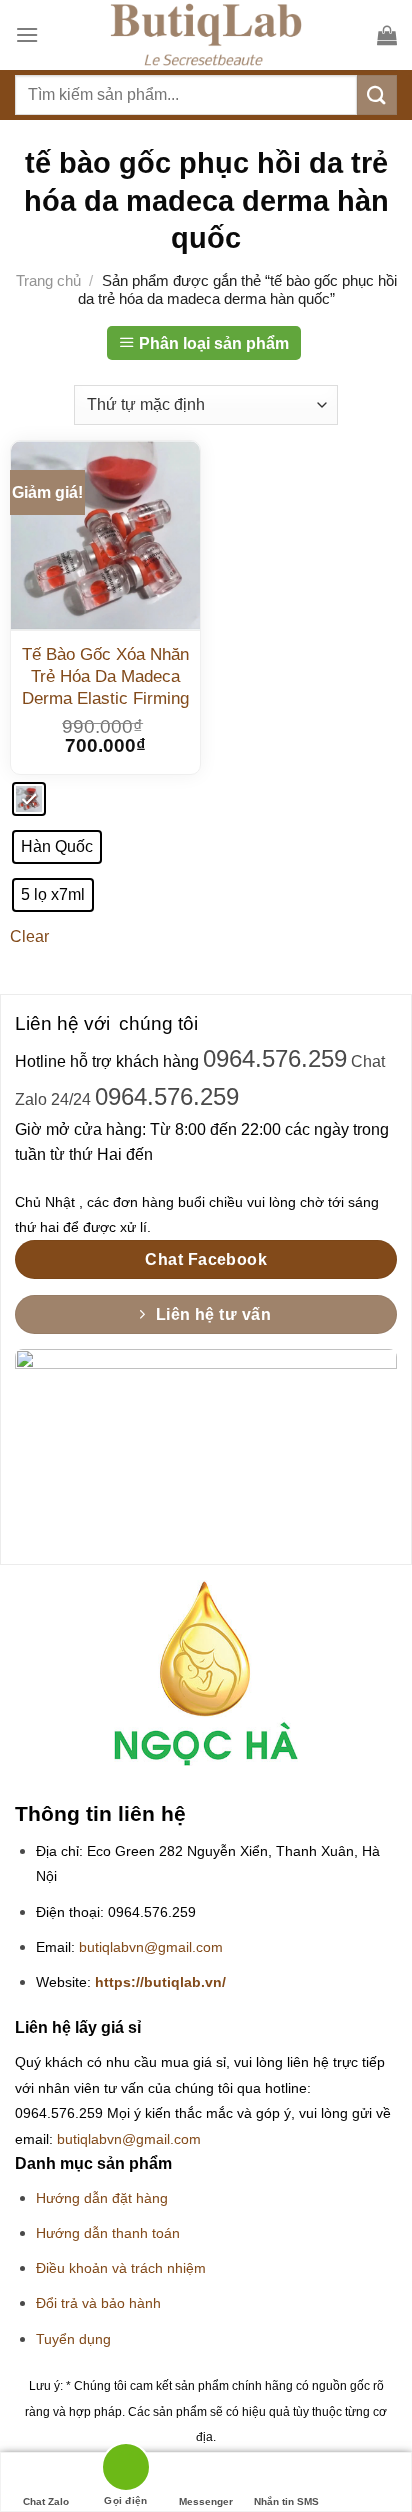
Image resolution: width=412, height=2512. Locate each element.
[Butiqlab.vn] (206, 35)
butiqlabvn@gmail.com (151, 1947)
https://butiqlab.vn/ (160, 1982)
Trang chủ (48, 280)
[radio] (29, 799)
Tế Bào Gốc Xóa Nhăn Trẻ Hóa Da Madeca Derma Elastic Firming (105, 676)
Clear (29, 936)
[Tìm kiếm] (377, 94)
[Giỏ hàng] (387, 35)
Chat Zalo (46, 2501)
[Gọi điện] (126, 2470)
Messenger (206, 2501)
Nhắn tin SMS (286, 2501)
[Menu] (27, 34)
